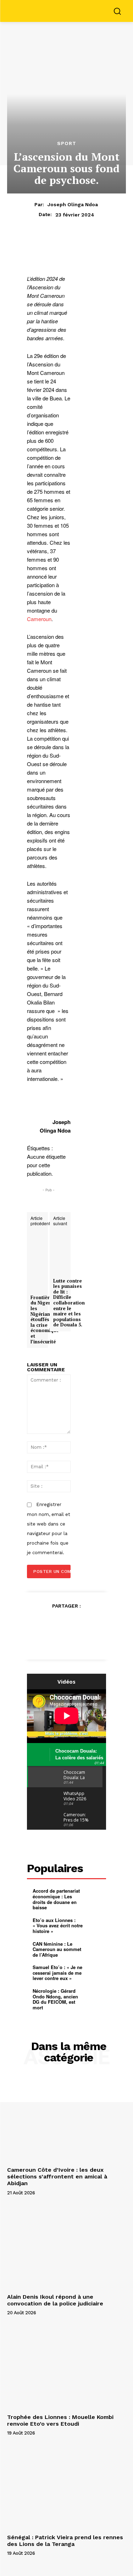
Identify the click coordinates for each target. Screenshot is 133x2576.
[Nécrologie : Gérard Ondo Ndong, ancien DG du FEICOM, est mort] (96, 1996)
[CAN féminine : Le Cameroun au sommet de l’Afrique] (96, 1949)
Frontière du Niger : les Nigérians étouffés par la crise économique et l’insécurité (45, 1320)
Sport (67, 143)
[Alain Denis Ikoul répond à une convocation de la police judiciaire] (66, 2247)
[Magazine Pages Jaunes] (68, 10)
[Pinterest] (75, 1623)
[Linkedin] (67, 1639)
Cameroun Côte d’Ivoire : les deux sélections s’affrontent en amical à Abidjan (57, 2176)
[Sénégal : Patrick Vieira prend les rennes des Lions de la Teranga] (66, 2487)
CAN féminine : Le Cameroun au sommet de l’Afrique (57, 1949)
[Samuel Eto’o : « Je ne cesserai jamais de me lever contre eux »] (96, 1972)
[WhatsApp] (91, 1623)
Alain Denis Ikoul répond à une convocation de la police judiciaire (55, 2300)
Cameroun (39, 619)
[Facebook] (42, 1623)
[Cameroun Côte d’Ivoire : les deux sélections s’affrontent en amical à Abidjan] (66, 2119)
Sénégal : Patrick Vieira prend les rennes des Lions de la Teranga (65, 2541)
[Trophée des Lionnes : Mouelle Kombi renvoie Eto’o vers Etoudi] (66, 2366)
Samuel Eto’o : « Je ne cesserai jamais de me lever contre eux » (57, 1973)
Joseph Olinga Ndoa (73, 204)
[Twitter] (59, 1623)
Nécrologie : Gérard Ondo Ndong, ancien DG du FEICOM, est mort (55, 1999)
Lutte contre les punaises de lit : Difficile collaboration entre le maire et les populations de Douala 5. (69, 1303)
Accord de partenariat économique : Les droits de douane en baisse (56, 1899)
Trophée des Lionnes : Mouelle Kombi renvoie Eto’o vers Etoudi (60, 2420)
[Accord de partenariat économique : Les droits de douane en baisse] (96, 1896)
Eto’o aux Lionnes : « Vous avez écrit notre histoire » (58, 1926)
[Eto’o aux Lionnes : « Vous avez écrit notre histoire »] (96, 1925)
